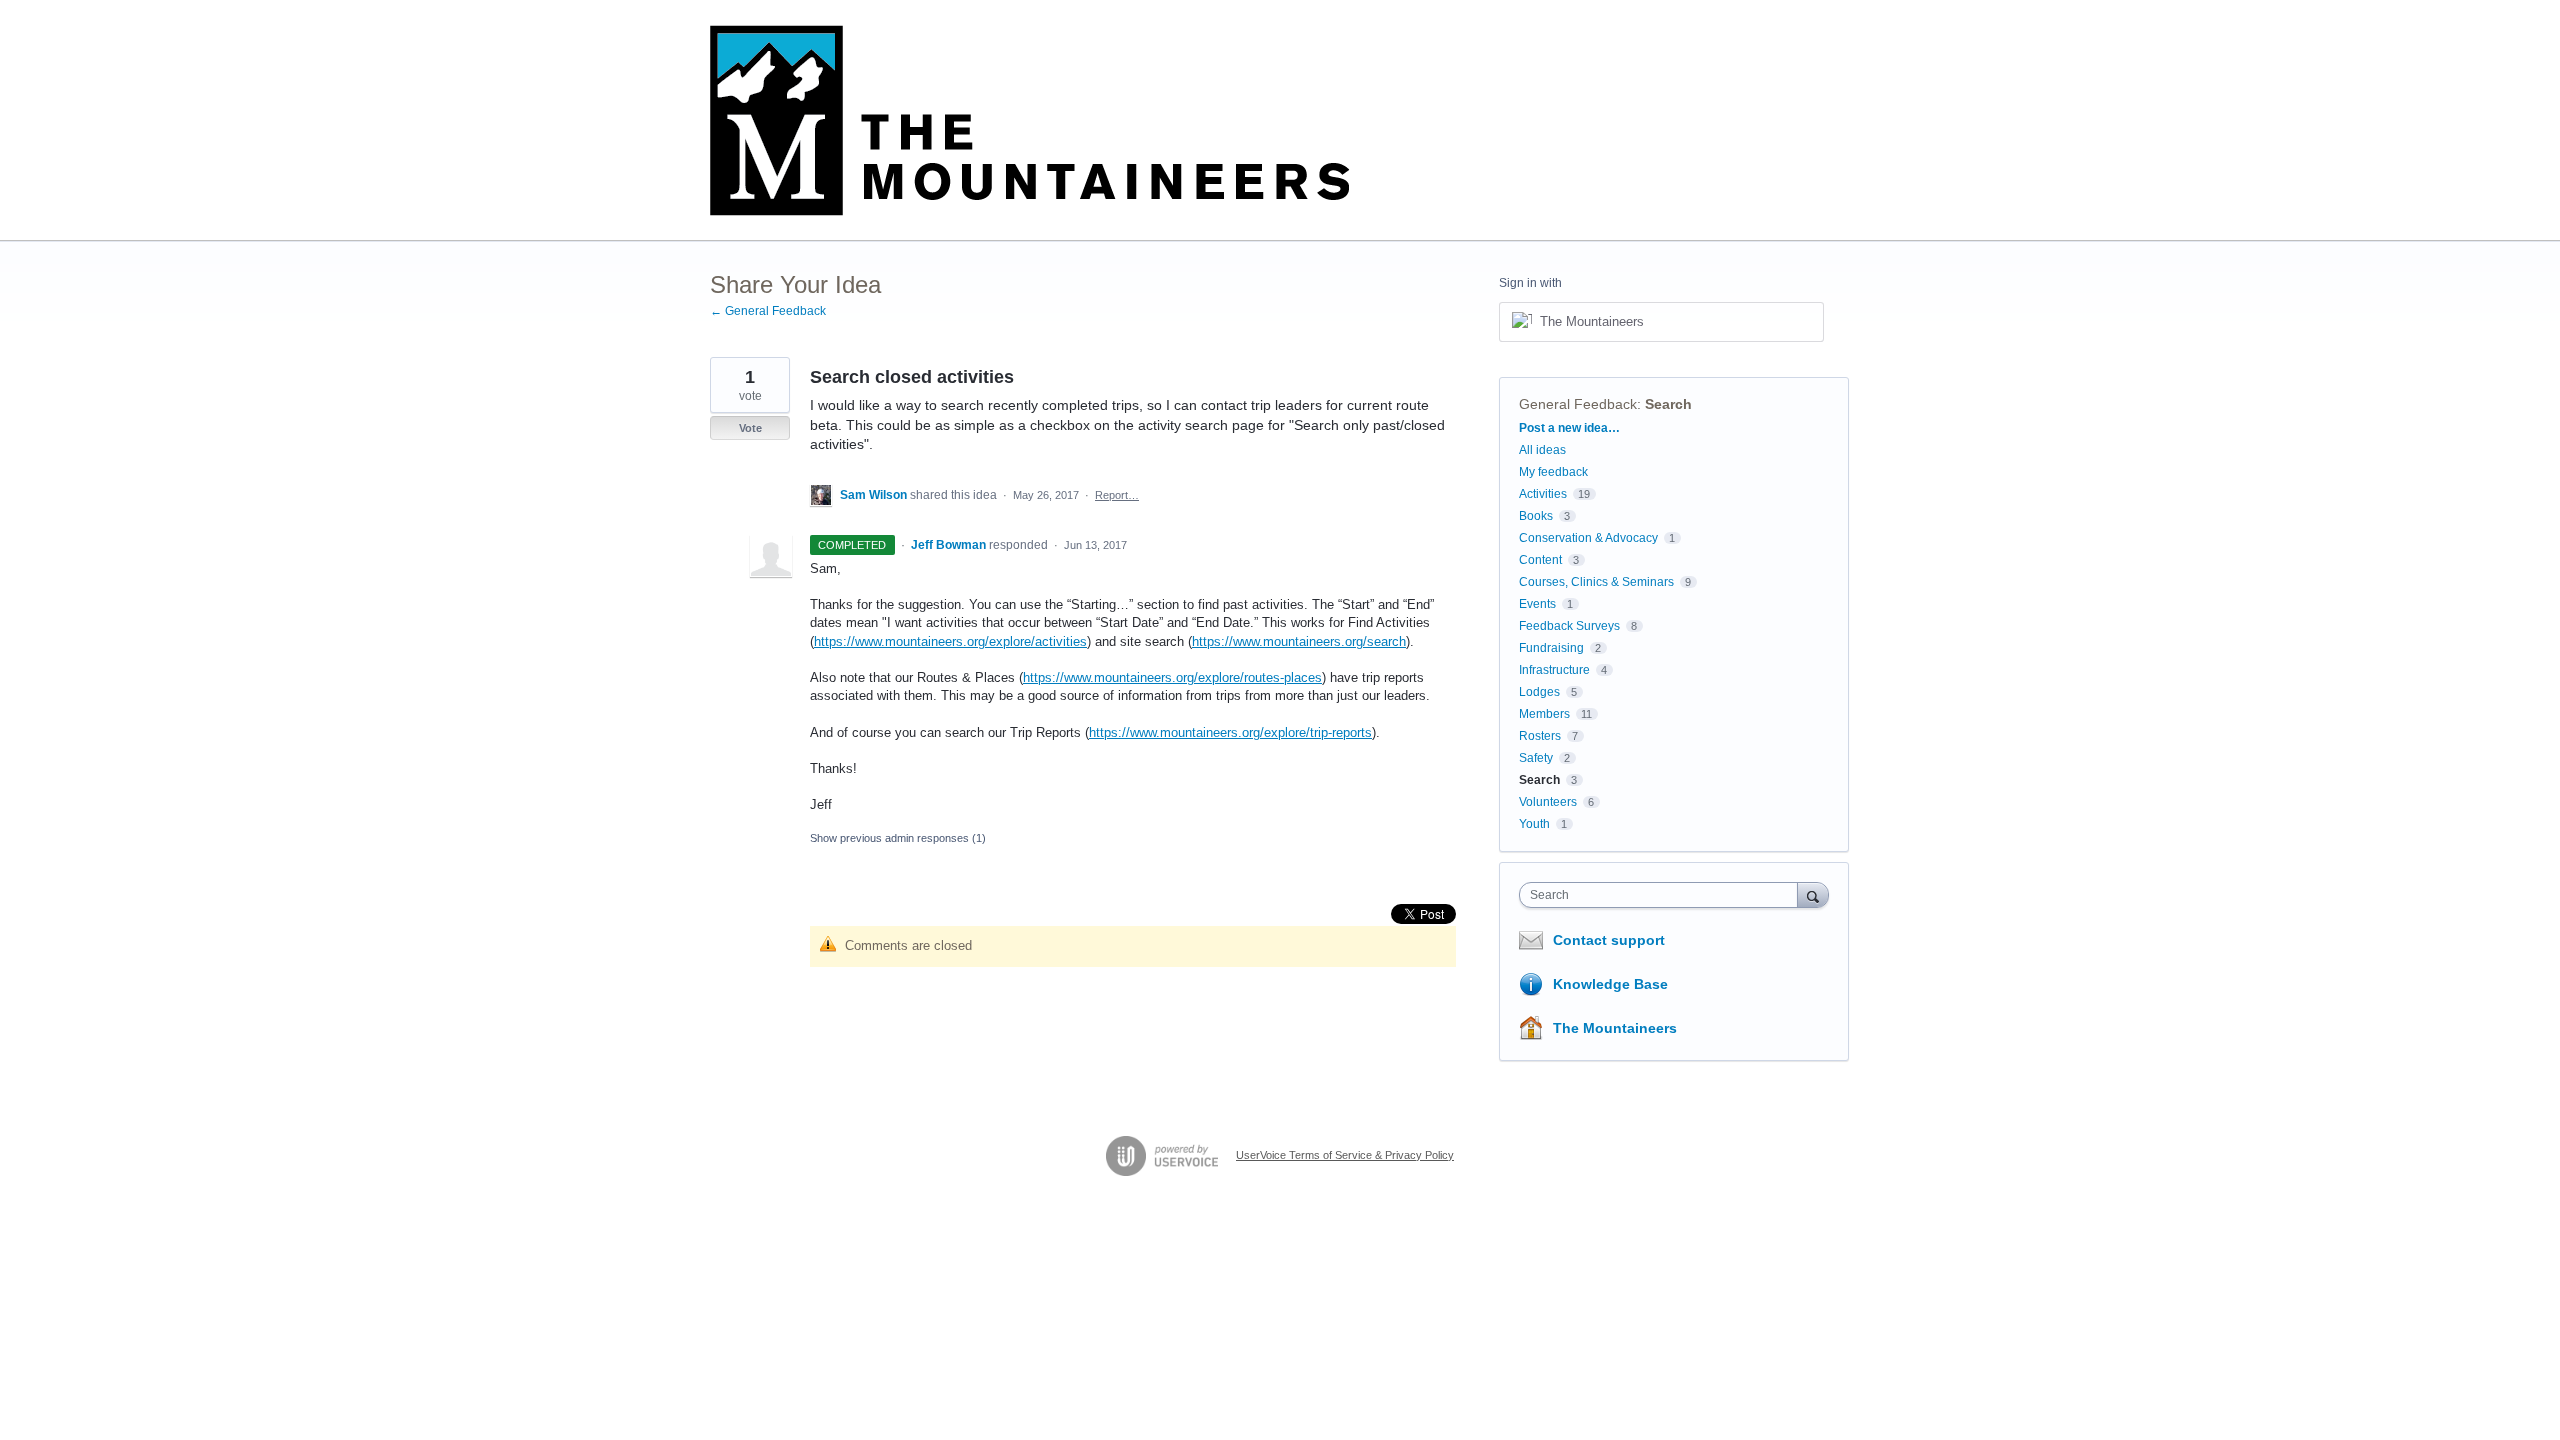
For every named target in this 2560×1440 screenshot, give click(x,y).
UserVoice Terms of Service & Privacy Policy (1345, 1155)
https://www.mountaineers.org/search (1299, 641)
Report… (1117, 495)
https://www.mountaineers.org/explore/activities (950, 641)
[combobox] (1663, 895)
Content (1540, 560)
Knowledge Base (1610, 984)
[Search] (1813, 894)
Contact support (1609, 940)
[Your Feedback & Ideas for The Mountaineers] (1030, 120)
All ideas (1542, 450)
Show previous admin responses (898, 838)
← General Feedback (768, 311)
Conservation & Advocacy (1588, 538)
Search (1668, 404)
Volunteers (1548, 802)
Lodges (1539, 692)
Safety (1536, 758)
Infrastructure (1554, 670)
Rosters (1540, 736)
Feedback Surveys (1569, 626)
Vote (750, 428)
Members (1544, 714)
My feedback (1553, 472)
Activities (1543, 494)
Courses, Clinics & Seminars (1596, 582)
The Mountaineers (1615, 1028)
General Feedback (1578, 404)
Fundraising (1551, 648)
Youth (1534, 824)
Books (1536, 516)
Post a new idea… (1569, 428)
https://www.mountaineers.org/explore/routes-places (1172, 677)
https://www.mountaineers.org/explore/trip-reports (1230, 732)
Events (1537, 604)
